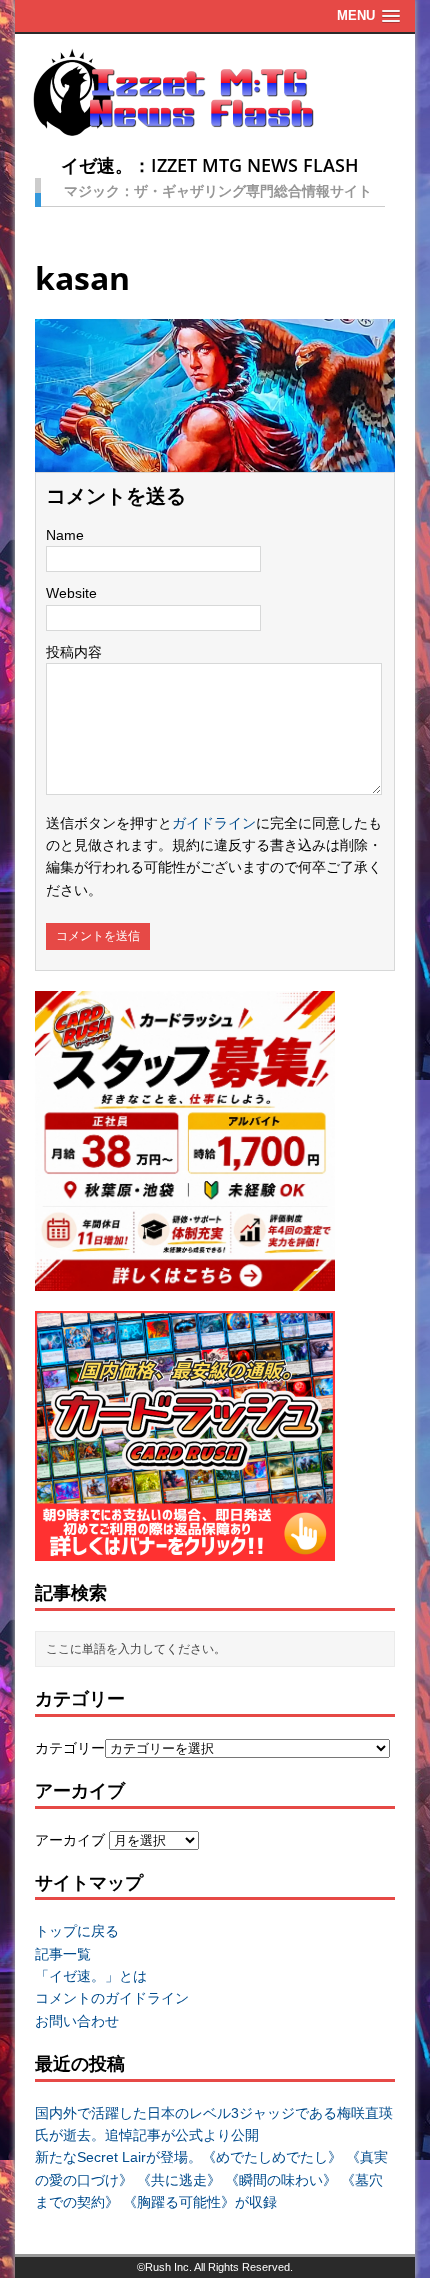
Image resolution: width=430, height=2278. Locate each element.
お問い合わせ (77, 2021)
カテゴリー (70, 1748)
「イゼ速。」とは (91, 1976)
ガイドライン (214, 823)
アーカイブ (70, 1840)
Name (65, 535)
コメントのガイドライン (112, 1998)
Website (71, 593)
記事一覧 (63, 1954)
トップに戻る (77, 1931)
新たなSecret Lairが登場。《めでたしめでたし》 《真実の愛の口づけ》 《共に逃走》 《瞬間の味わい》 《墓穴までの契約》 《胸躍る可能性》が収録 (211, 2179)
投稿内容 (74, 652)
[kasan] (215, 461)
